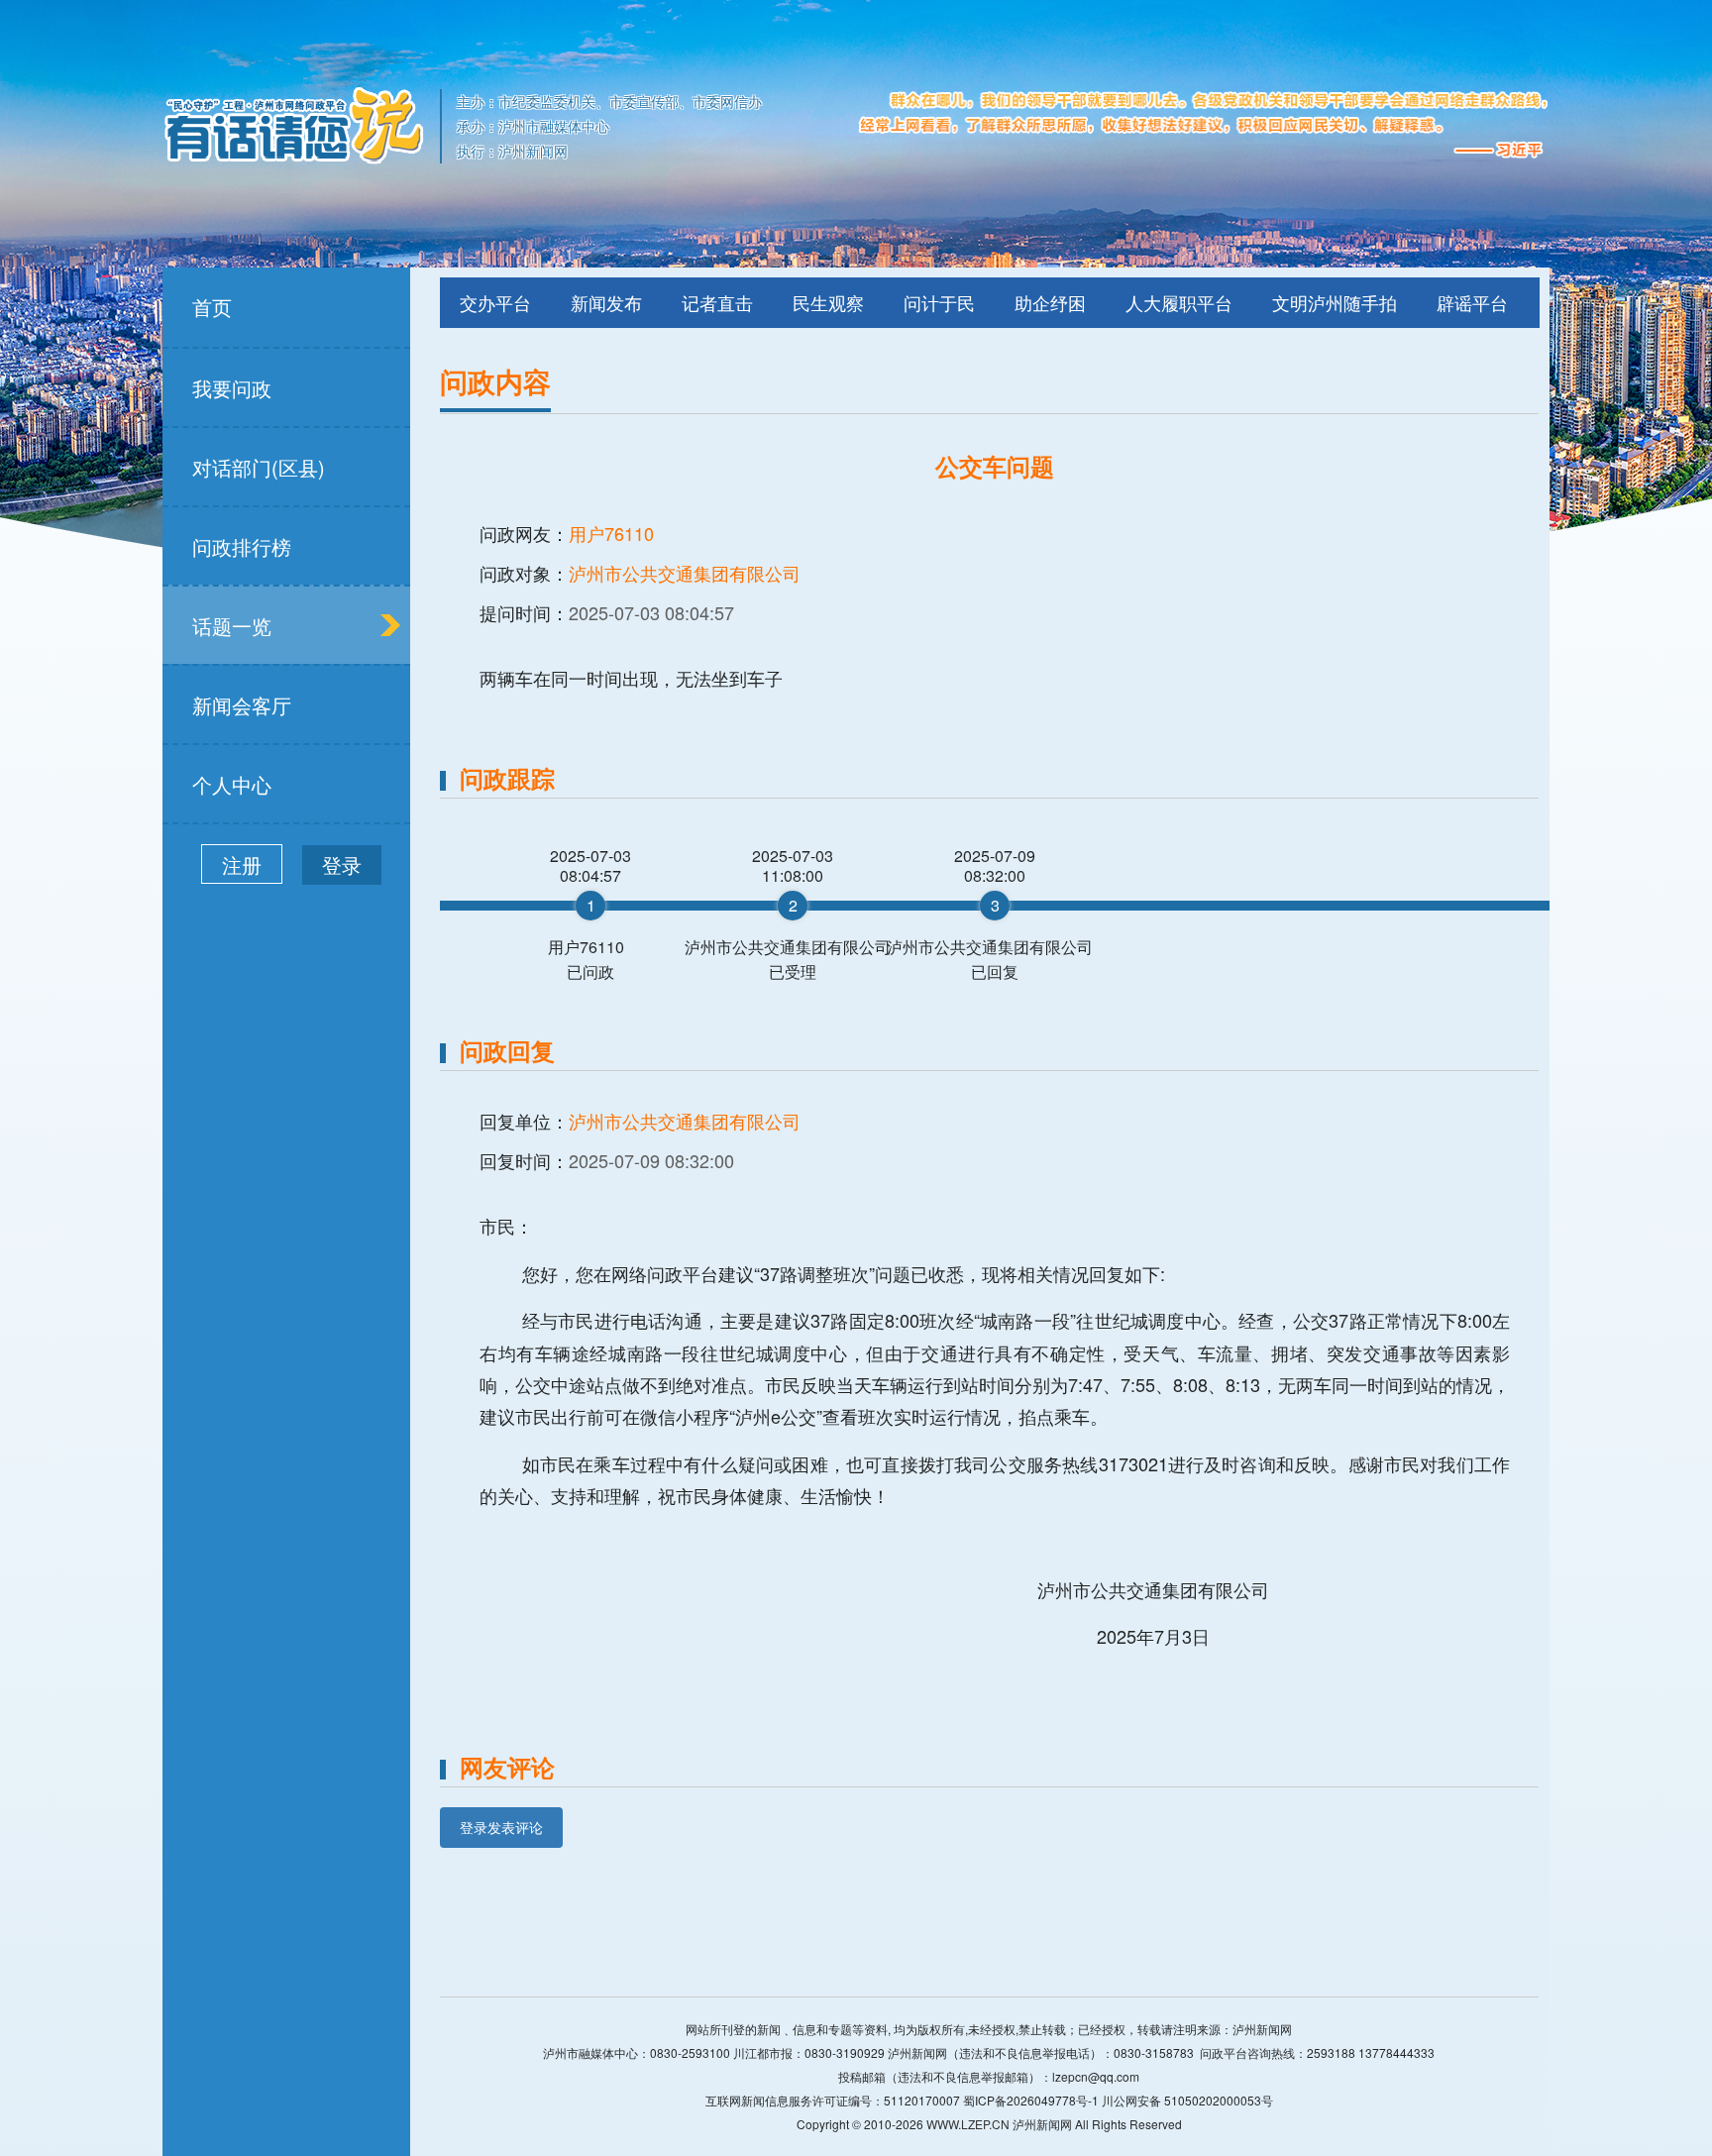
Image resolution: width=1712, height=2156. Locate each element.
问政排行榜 (242, 546)
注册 (242, 864)
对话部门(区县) (259, 467)
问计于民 (939, 302)
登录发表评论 (501, 1827)
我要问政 (232, 388)
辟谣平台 (1472, 302)
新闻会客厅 (242, 705)
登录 (342, 864)
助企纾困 (1050, 302)
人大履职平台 (1179, 302)
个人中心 (232, 784)
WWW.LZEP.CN (968, 2124)
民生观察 (828, 302)
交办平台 (495, 302)
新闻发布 (606, 302)
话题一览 (232, 626)
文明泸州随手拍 (1335, 302)
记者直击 (717, 302)
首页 (212, 307)
